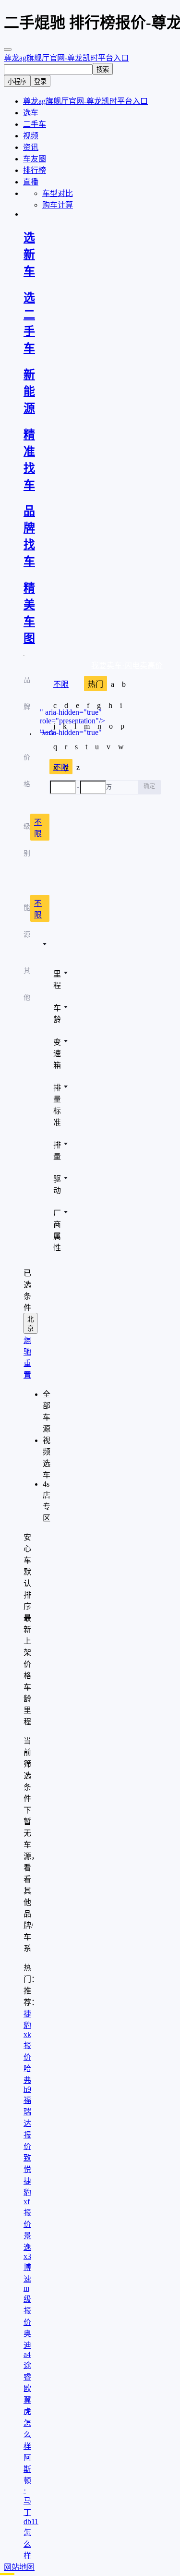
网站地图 (19, 2567)
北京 (30, 1324)
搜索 (103, 69)
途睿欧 (27, 2377)
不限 (61, 684)
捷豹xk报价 (27, 2035)
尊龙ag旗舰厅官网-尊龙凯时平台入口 (66, 58)
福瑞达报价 (27, 2123)
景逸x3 (27, 2246)
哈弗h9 (27, 2079)
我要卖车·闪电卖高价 (127, 665)
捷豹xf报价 (27, 2203)
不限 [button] (38, 828)
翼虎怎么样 (27, 2423)
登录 (40, 81)
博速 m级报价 (27, 2295)
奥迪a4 (27, 2344)
